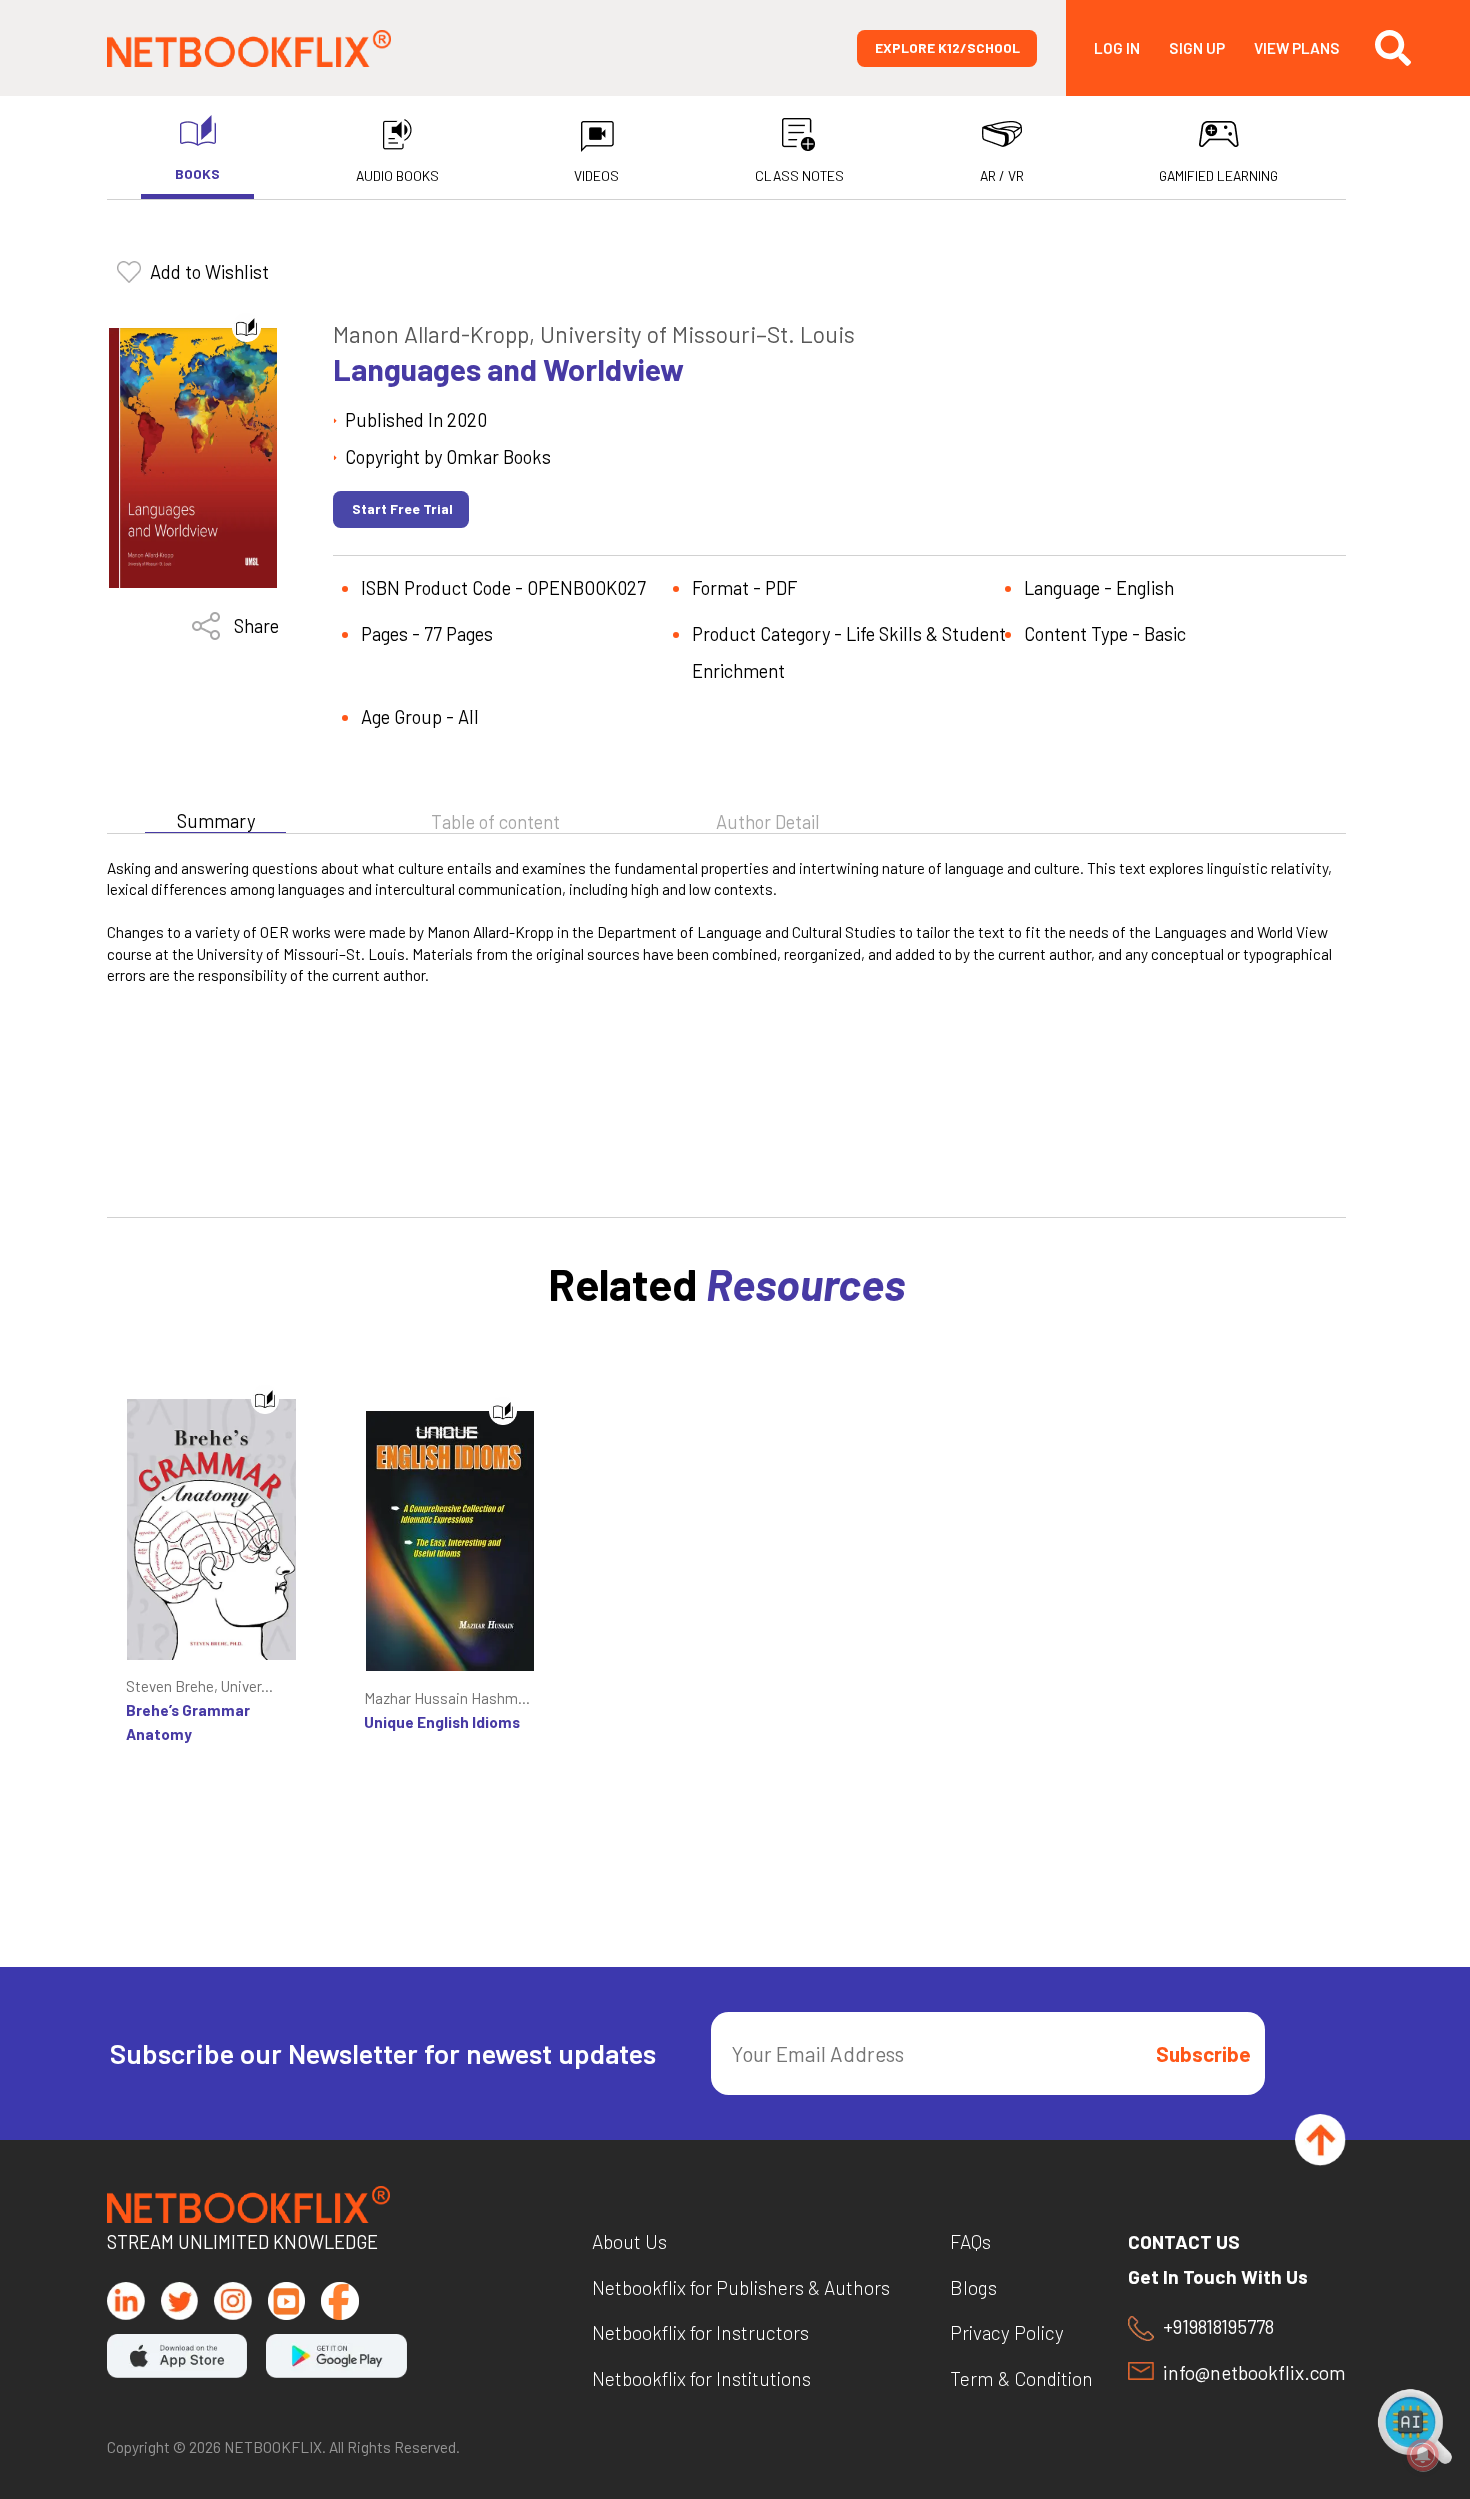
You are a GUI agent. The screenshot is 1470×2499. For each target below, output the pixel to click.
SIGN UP (1197, 48)
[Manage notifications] (1423, 2455)
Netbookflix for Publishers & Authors (741, 2287)
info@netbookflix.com (1254, 2372)
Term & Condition (1021, 2378)
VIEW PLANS (1297, 48)
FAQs (970, 2241)
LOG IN (1117, 48)
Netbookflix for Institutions (701, 2378)
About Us (629, 2241)
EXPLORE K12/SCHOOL (947, 47)
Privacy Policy (1007, 2332)
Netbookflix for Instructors (700, 2332)
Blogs (973, 2287)
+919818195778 (1218, 2327)
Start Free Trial (402, 508)
